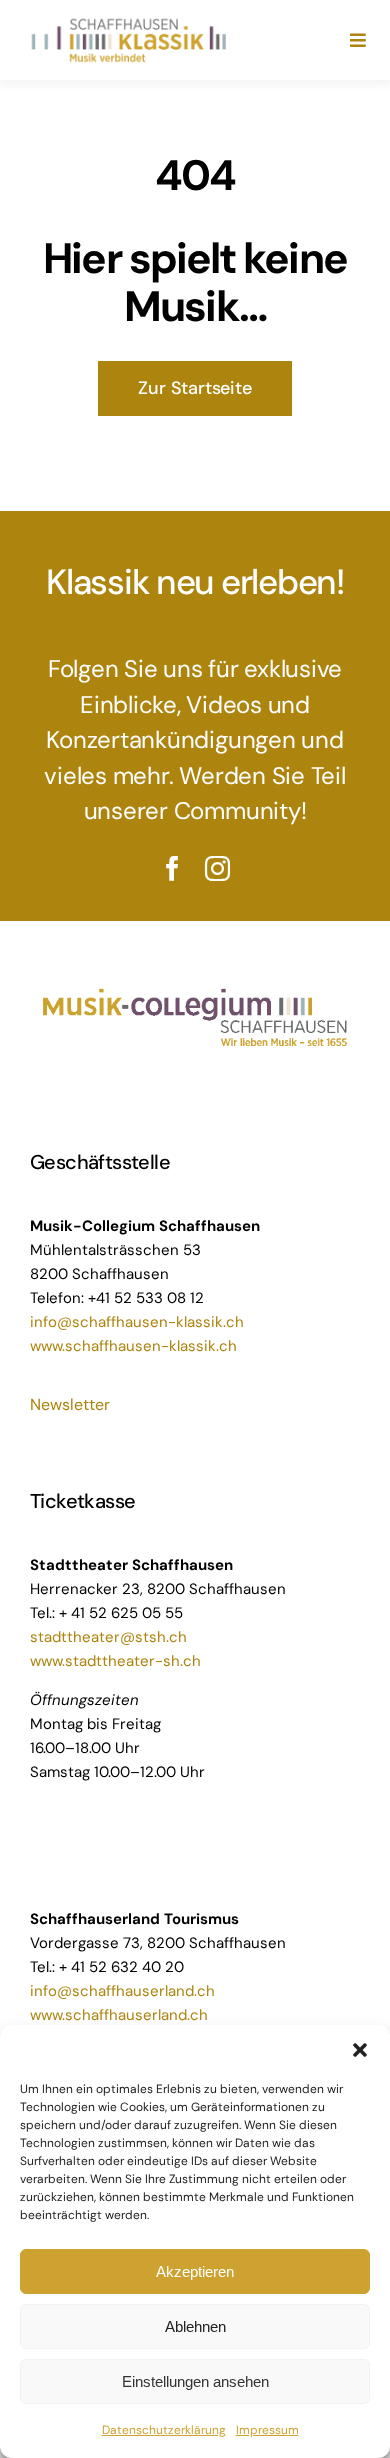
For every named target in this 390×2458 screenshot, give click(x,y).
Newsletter (70, 1404)
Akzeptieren (195, 2271)
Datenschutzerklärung (164, 2430)
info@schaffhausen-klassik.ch (137, 1322)
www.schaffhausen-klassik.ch (133, 1346)
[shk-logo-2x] (128, 23)
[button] (360, 2050)
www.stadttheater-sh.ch (115, 1661)
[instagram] (217, 868)
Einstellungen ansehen (195, 2381)
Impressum (267, 2430)
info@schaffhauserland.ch (122, 1991)
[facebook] (172, 868)
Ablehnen (195, 2326)
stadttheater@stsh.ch (108, 1637)
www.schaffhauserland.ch (119, 2015)
